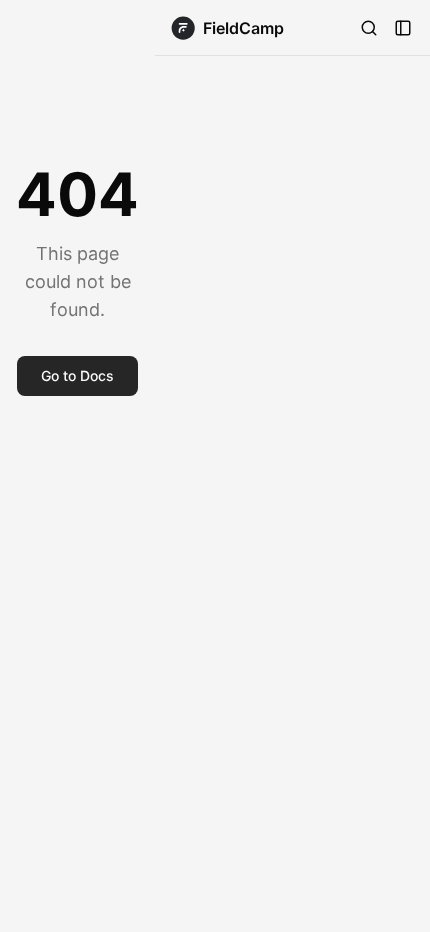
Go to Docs (77, 375)
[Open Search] (369, 28)
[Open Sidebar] (403, 28)
